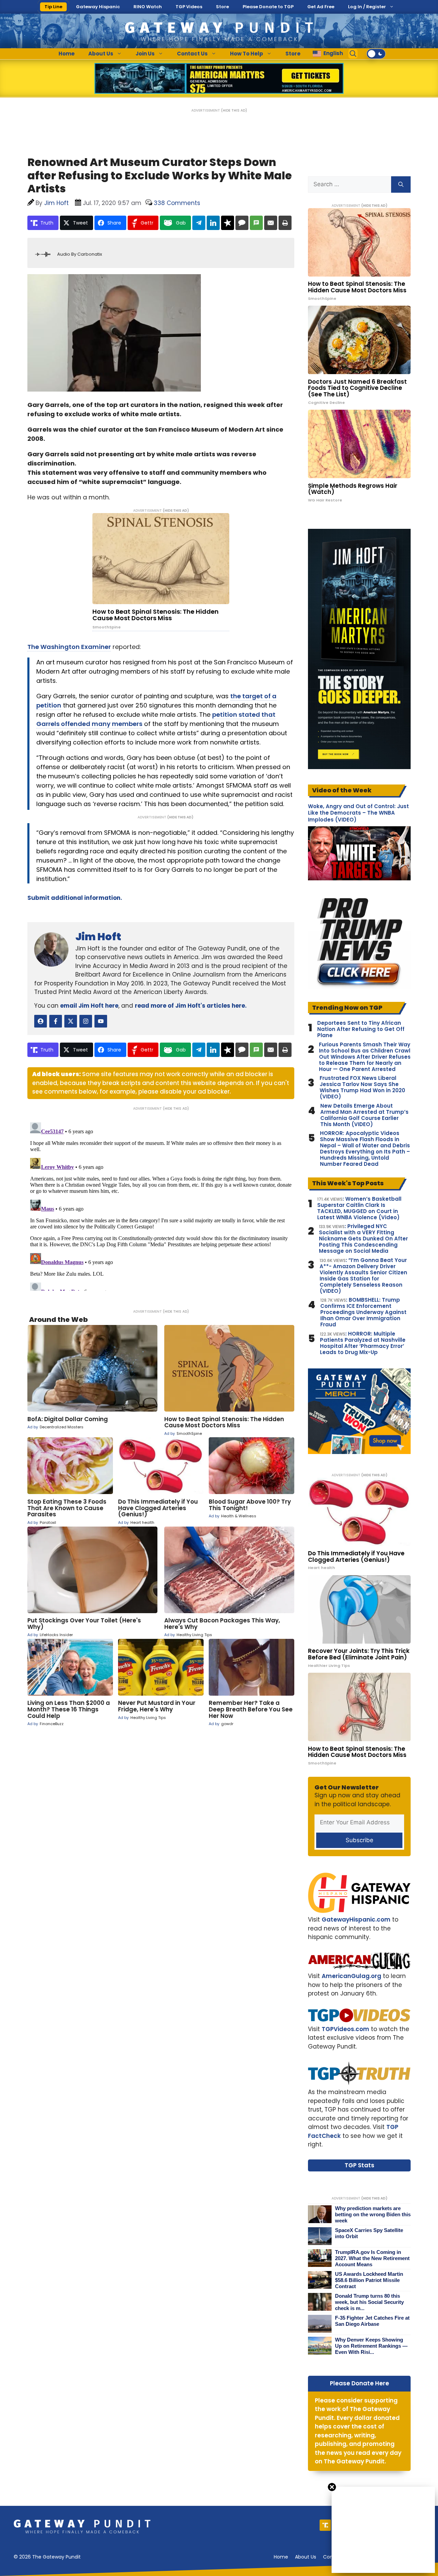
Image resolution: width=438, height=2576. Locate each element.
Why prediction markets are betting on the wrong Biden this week (373, 2214)
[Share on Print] (285, 223)
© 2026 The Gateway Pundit (47, 2557)
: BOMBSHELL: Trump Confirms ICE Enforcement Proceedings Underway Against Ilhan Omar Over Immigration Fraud (363, 1312)
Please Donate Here (359, 2383)
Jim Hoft (98, 937)
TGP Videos (189, 7)
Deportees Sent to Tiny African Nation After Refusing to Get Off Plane (361, 1029)
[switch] (376, 54)
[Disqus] (161, 1205)
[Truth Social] (325, 2525)
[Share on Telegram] (199, 223)
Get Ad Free (321, 7)
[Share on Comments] (242, 223)
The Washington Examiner (69, 647)
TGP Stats (359, 2165)
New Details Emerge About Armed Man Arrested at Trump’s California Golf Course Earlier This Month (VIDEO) (364, 1115)
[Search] (401, 184)
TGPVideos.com (345, 2029)
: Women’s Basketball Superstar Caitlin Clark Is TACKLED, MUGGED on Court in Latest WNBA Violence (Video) (359, 1208)
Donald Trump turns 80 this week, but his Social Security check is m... (369, 2302)
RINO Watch (148, 7)
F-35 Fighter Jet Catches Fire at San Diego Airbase (372, 2321)
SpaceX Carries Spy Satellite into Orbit (369, 2233)
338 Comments (177, 203)
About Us (101, 54)
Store (222, 7)
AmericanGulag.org (351, 1976)
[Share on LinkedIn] (213, 223)
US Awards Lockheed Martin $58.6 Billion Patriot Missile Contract (369, 2280)
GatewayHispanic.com (356, 1920)
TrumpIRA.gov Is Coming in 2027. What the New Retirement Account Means (372, 2258)
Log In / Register (367, 7)
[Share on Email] (271, 223)
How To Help (247, 54)
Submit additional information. (75, 898)
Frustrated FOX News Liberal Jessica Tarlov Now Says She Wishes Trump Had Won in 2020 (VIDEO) (362, 1087)
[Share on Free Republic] (228, 223)
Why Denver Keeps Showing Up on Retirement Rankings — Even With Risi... (371, 2346)
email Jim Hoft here (89, 1006)
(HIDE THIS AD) (234, 110)
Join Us (145, 54)
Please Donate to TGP (268, 7)
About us (306, 2557)
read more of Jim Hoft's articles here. (191, 1006)
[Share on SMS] (256, 223)
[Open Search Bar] (353, 54)
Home (67, 54)
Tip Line (53, 7)
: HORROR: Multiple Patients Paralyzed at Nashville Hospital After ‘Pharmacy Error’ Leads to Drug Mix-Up (363, 1343)
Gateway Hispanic (98, 7)
